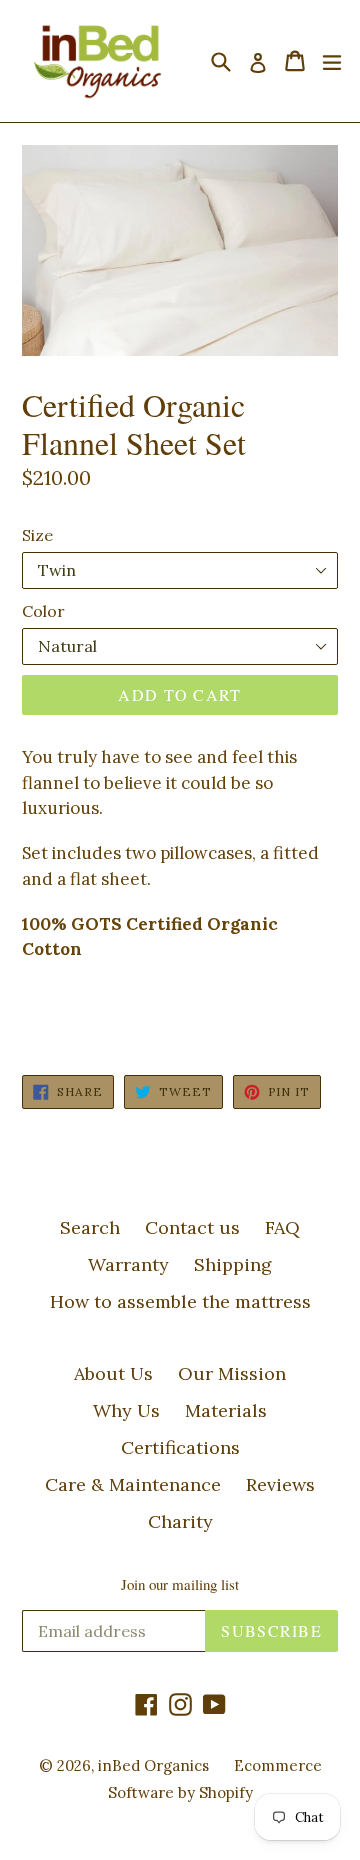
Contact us (192, 1227)
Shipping (233, 1264)
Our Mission (232, 1373)
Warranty (128, 1264)
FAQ (282, 1227)
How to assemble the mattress (180, 1301)
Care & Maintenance (133, 1484)
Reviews (280, 1484)
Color (43, 611)
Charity (180, 1521)
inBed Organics (153, 1765)
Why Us (126, 1410)
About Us (113, 1373)
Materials (226, 1410)
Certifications (180, 1447)
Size (37, 535)
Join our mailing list (180, 1584)
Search (90, 1227)
